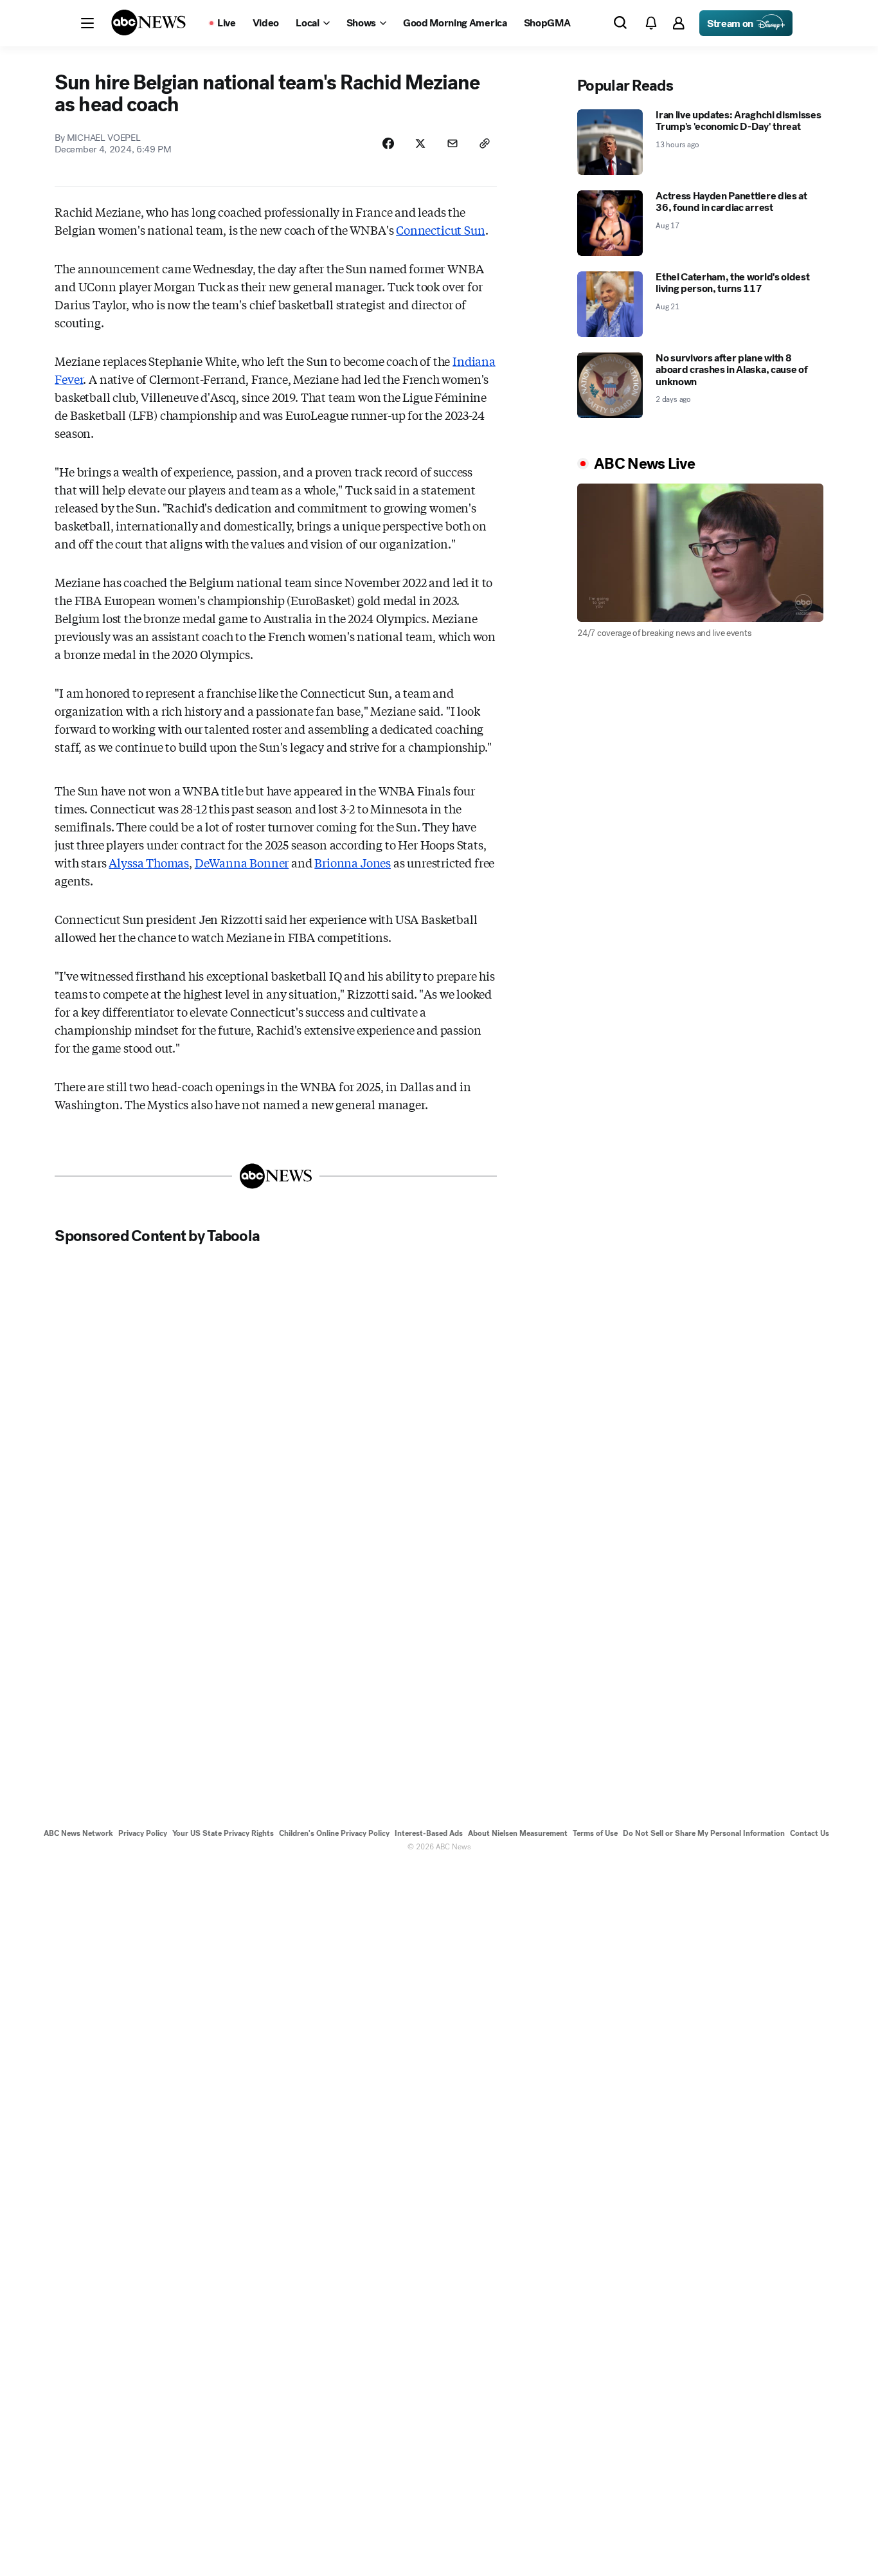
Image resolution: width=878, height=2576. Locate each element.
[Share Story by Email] (452, 143)
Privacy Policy (143, 1833)
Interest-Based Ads (429, 1833)
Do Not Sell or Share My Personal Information (704, 1833)
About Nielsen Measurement (518, 1833)
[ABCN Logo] (148, 23)
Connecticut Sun (440, 230)
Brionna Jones (353, 862)
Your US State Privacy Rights (223, 1833)
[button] (87, 23)
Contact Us (810, 1833)
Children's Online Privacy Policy (334, 1833)
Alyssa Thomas (149, 862)
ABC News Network (78, 1833)
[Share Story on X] (420, 143)
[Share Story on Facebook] (388, 143)
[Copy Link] (485, 143)
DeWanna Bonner (242, 862)
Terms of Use (595, 1833)
